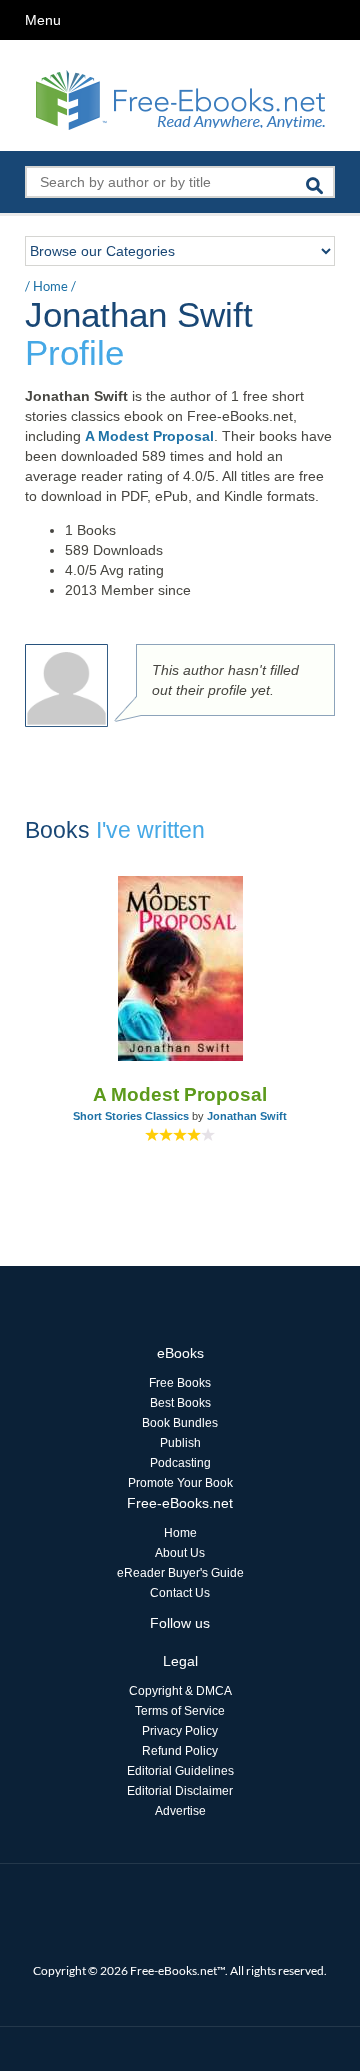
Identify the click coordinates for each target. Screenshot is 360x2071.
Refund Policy (180, 1751)
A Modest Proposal (149, 436)
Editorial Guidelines (180, 1771)
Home (50, 286)
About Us (180, 1553)
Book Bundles (180, 1423)
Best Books (180, 1403)
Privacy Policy (180, 1731)
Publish (180, 1443)
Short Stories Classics (131, 1116)
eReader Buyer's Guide (180, 1573)
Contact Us (180, 1593)
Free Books (180, 1383)
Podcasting (180, 1463)
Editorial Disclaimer (180, 1791)
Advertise (180, 1811)
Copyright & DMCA (180, 1691)
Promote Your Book (180, 1483)
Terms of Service (180, 1711)
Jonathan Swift (247, 1116)
